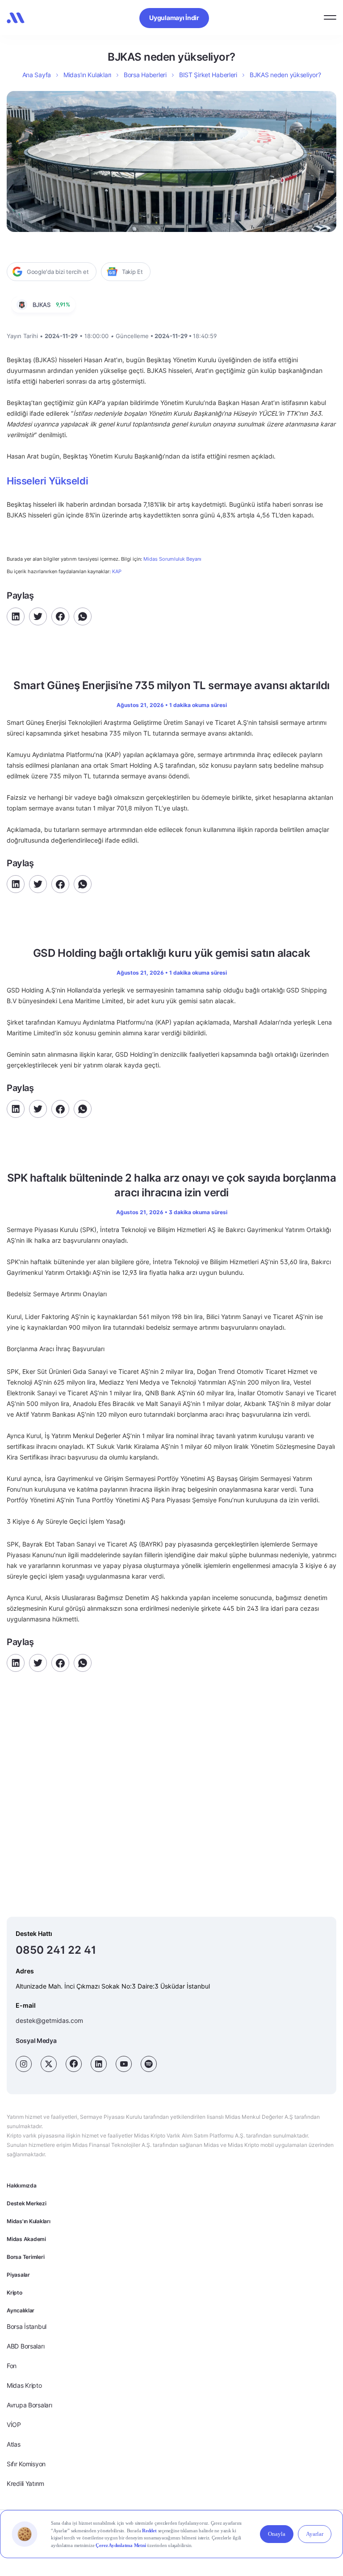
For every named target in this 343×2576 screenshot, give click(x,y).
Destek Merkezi (27, 2203)
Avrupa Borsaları (29, 2405)
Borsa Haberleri (145, 75)
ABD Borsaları (25, 2346)
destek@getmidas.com (49, 2020)
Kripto (15, 2293)
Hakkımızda (22, 2185)
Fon (12, 2366)
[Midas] (16, 18)
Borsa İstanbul (27, 2326)
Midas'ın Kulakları (29, 2221)
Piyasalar (18, 2275)
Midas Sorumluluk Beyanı (172, 559)
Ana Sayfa (37, 75)
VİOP (14, 2425)
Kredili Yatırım (25, 2483)
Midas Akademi (26, 2239)
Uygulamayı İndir (174, 18)
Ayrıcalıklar (21, 2310)
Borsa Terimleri (25, 2257)
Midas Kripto (24, 2385)
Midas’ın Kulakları (87, 75)
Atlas (14, 2444)
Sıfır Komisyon (26, 2464)
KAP (117, 571)
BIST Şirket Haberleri (208, 75)
